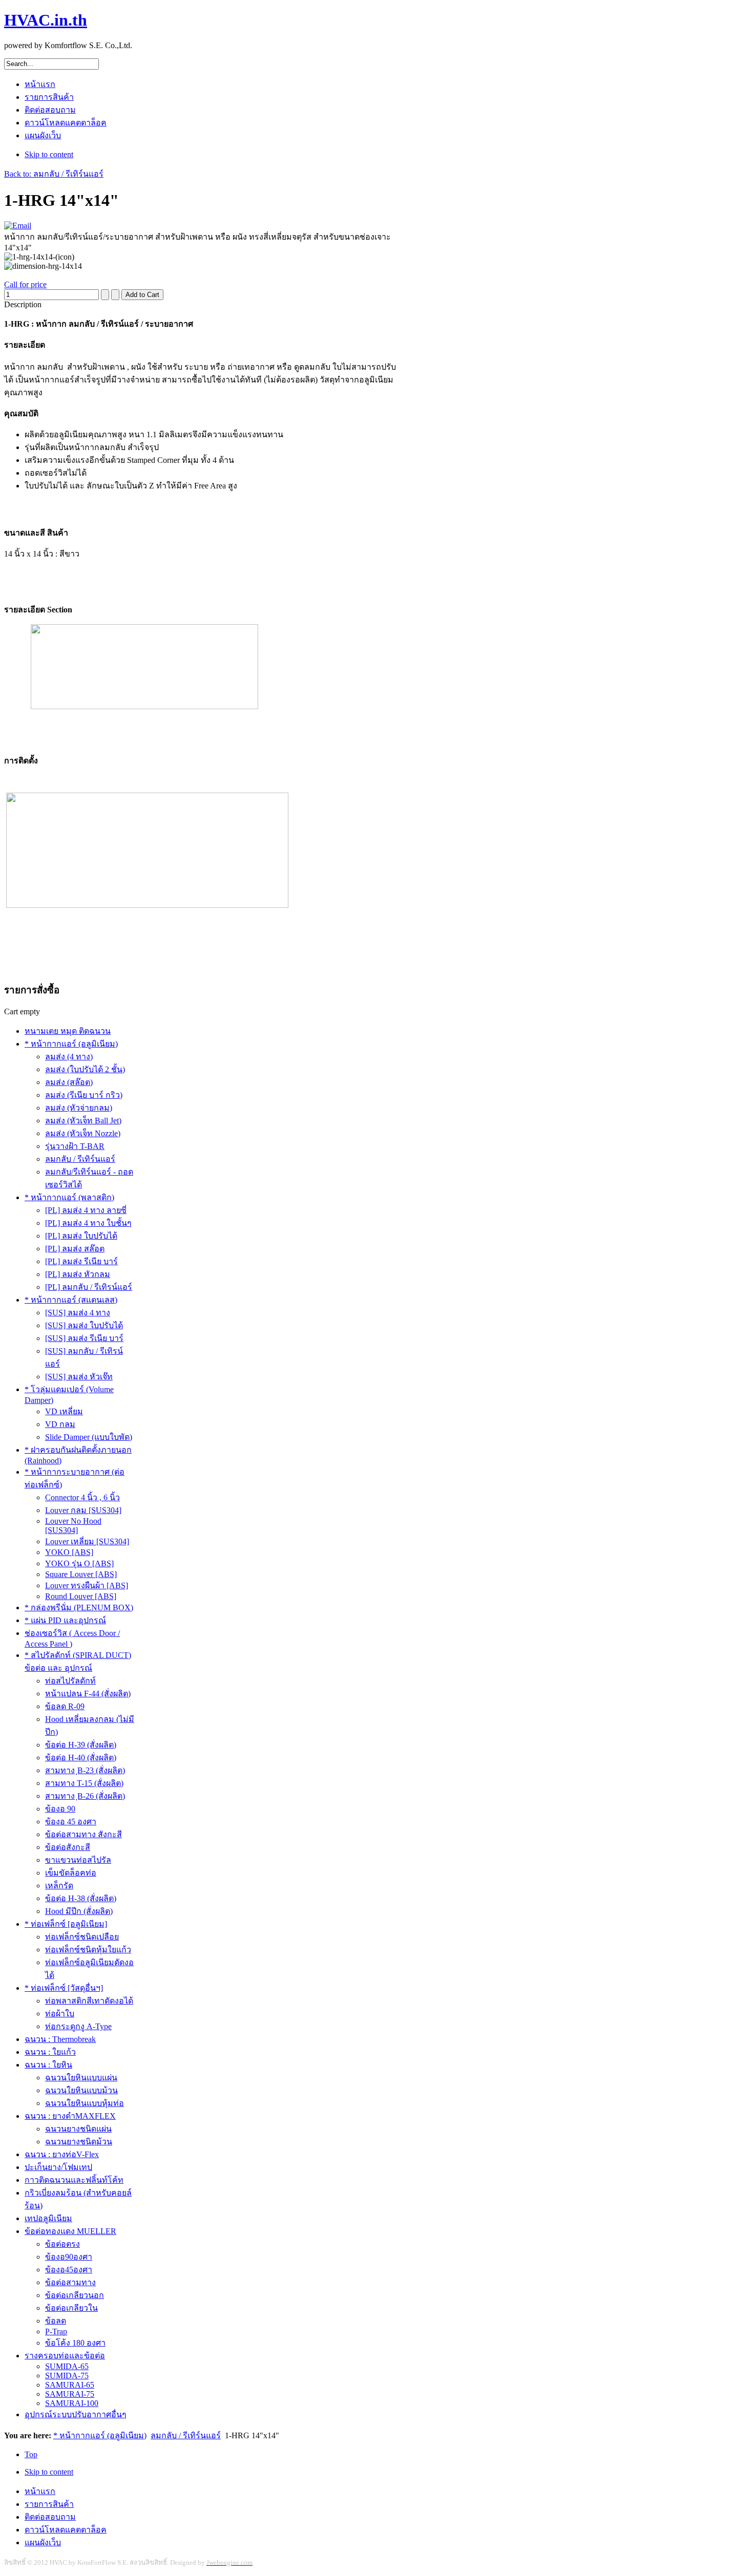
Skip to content (49, 154)
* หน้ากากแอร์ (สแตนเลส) (71, 1300)
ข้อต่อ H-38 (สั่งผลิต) (81, 1898)
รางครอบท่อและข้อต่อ (65, 2356)
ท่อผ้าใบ (60, 2014)
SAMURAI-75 (70, 2394)
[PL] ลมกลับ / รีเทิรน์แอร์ (89, 1287)
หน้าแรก (40, 2491)
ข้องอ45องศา (69, 2270)
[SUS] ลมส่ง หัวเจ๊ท (79, 1377)
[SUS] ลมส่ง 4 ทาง (78, 1313)
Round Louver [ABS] (81, 1596)
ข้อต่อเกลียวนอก (75, 2295)
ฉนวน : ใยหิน (48, 2065)
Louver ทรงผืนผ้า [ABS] (87, 1585)
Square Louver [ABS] (81, 1574)
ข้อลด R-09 (65, 1706)
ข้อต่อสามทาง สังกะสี (83, 1834)
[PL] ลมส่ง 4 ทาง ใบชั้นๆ (88, 1223)
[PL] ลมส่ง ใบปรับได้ (81, 1236)
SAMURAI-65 (70, 2385)
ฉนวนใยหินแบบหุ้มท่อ (85, 2103)
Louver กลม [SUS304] (83, 1510)
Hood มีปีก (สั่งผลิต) (79, 1911)
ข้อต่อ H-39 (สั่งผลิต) (81, 1745)
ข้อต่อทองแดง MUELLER (70, 2231)
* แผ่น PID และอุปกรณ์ (65, 1620)
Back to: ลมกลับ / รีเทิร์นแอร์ (54, 174)
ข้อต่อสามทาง (70, 2282)
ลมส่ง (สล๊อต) (69, 1082)
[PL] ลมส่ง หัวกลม (78, 1274)
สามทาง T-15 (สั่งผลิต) (84, 1783)
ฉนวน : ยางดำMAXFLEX (70, 2116)
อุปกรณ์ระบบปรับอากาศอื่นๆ (76, 2414)
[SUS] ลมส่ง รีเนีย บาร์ (84, 1338)
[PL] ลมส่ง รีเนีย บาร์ (81, 1261)
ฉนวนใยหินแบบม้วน (81, 2090)
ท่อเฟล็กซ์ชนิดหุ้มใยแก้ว (88, 1950)
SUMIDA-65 (67, 2366)
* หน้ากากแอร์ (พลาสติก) (69, 1197)
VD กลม (60, 1424)
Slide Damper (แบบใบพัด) (89, 1437)
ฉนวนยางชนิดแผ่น (78, 2129)
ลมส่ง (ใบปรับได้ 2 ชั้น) (85, 1069)
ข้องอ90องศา (69, 2257)
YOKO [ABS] (69, 1552)
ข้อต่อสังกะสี (68, 1847)
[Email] (18, 226)
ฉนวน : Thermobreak (60, 2039)
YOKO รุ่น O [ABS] (79, 1563)
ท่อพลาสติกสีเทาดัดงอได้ (89, 2001)
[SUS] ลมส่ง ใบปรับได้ (84, 1325)
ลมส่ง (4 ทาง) (69, 1057)
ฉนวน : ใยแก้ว (50, 2052)
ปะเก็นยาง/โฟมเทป (58, 2167)
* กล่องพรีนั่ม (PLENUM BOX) (79, 1608)
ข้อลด (56, 2321)
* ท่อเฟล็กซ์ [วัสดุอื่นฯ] (64, 1988)
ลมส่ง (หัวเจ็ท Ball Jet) (83, 1121)
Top (31, 2454)
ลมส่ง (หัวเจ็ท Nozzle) (83, 1133)
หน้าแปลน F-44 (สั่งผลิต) (88, 1694)
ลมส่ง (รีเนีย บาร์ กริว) (84, 1095)
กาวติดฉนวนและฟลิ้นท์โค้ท (74, 2180)
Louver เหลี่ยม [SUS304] (87, 1541)
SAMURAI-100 (72, 2403)
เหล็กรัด (59, 1886)
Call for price (25, 284)
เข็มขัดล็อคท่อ (71, 1873)
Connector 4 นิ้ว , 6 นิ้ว (82, 1497)
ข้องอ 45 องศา (71, 1822)
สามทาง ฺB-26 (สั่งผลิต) (85, 1796)
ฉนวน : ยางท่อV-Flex (62, 2154)
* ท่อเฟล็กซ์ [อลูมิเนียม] (66, 1924)
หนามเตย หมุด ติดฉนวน (68, 1031)
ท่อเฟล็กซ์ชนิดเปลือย (82, 1937)
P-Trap (56, 2332)
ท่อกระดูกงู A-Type (78, 2026)
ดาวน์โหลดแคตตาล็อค (66, 2530)
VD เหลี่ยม (64, 1411)
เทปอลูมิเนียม (48, 2218)
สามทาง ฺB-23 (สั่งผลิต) (85, 1770)
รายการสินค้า (49, 2504)
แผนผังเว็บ (43, 2542)
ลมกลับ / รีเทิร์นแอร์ (80, 1159)
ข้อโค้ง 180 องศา (75, 2343)
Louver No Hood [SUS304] (73, 1526)
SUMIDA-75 (67, 2376)
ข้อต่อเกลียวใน (71, 2308)
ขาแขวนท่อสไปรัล (78, 1860)
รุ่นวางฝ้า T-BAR (75, 1146)
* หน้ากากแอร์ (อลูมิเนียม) (71, 1044)
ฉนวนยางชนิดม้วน (79, 2142)
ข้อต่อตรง (62, 2244)
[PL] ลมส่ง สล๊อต (75, 1249)
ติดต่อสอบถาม (50, 2517)
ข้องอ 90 (60, 1809)
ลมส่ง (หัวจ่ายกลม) (79, 1108)
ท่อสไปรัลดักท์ (70, 1681)
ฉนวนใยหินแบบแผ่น (81, 2078)
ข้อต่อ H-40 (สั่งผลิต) (81, 1758)
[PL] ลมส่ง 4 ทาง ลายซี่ (86, 1210)
